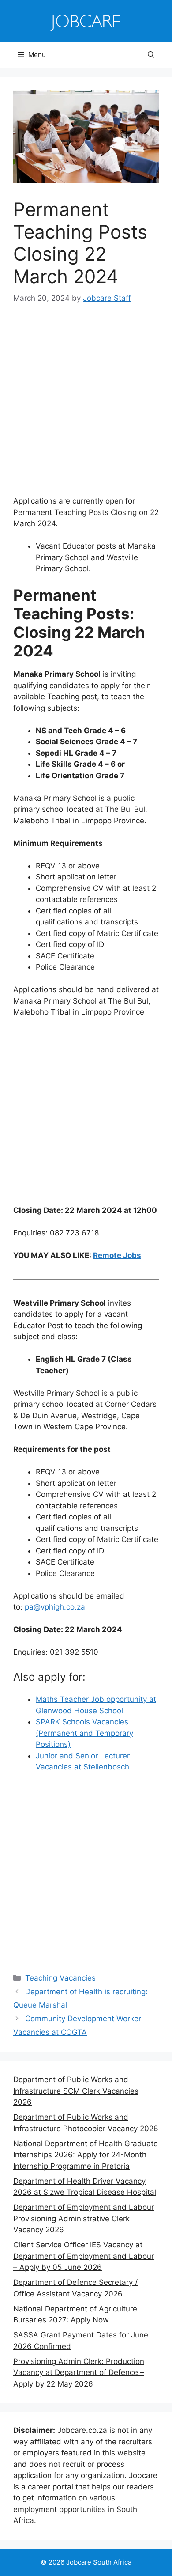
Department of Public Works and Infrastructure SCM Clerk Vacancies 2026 (76, 2091)
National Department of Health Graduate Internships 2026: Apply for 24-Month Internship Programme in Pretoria (86, 2155)
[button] (151, 55)
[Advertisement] (86, 406)
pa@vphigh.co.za (55, 1607)
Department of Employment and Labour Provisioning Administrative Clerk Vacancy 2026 (84, 2218)
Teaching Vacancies (60, 1978)
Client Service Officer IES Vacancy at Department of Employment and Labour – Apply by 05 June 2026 (84, 2256)
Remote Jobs (117, 1255)
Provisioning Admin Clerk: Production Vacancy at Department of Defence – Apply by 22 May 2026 (79, 2373)
